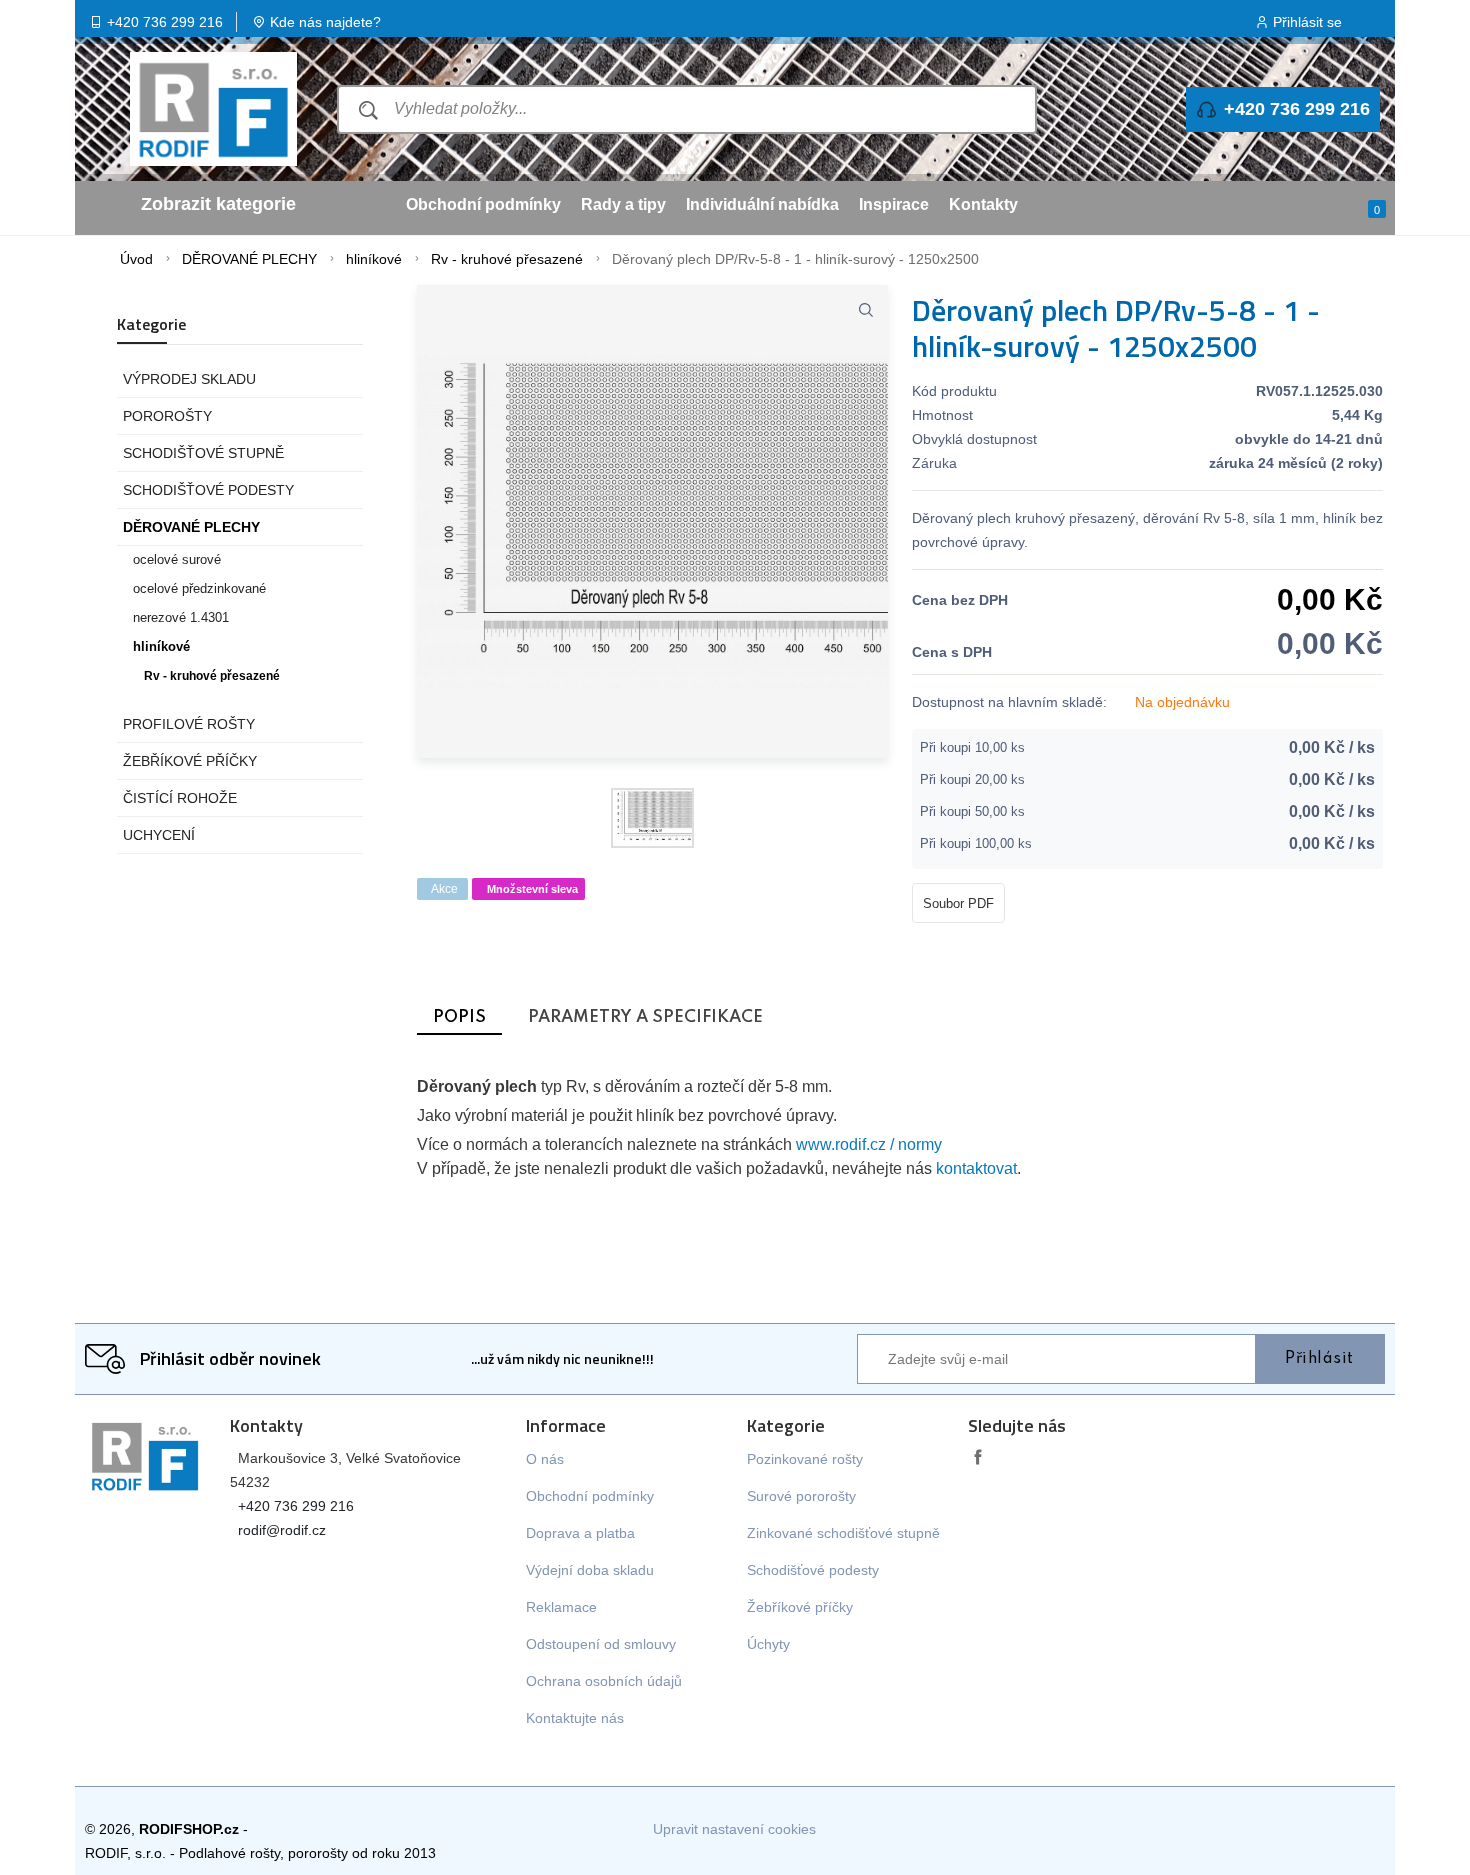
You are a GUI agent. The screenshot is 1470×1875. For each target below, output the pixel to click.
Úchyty (768, 1644)
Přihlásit (1319, 1359)
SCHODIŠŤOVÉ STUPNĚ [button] (203, 453)
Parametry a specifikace (645, 1017)
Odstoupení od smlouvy (601, 1644)
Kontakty (983, 204)
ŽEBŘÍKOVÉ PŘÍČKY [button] (190, 761)
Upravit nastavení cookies (734, 1829)
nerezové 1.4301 (181, 618)
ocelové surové (177, 560)
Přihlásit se (1307, 22)
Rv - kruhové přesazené (507, 259)
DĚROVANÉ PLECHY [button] (191, 527)
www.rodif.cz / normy (869, 1144)
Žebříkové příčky (800, 1607)
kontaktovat (976, 1168)
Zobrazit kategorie (218, 204)
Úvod (136, 259)
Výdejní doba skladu (590, 1570)
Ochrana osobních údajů (604, 1681)
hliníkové (374, 259)
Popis (459, 1017)
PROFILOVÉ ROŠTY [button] (189, 724)
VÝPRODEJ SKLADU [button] (189, 379)
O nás (545, 1459)
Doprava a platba (580, 1533)
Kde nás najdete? (325, 22)
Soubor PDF (958, 903)
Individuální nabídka (762, 204)
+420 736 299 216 (165, 22)
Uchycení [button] (159, 835)
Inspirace (894, 204)
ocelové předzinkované (199, 589)
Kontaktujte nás (575, 1718)
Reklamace (561, 1607)
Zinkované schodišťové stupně (843, 1533)
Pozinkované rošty (805, 1459)
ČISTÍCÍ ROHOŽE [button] (180, 798)
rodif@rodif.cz (282, 1530)
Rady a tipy (623, 204)
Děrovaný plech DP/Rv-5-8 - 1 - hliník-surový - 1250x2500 (795, 259)
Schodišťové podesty (813, 1570)
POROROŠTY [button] (167, 416)
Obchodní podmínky (483, 204)
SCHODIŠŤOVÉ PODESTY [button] (208, 490)
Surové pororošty (801, 1496)
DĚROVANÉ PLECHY (249, 259)
